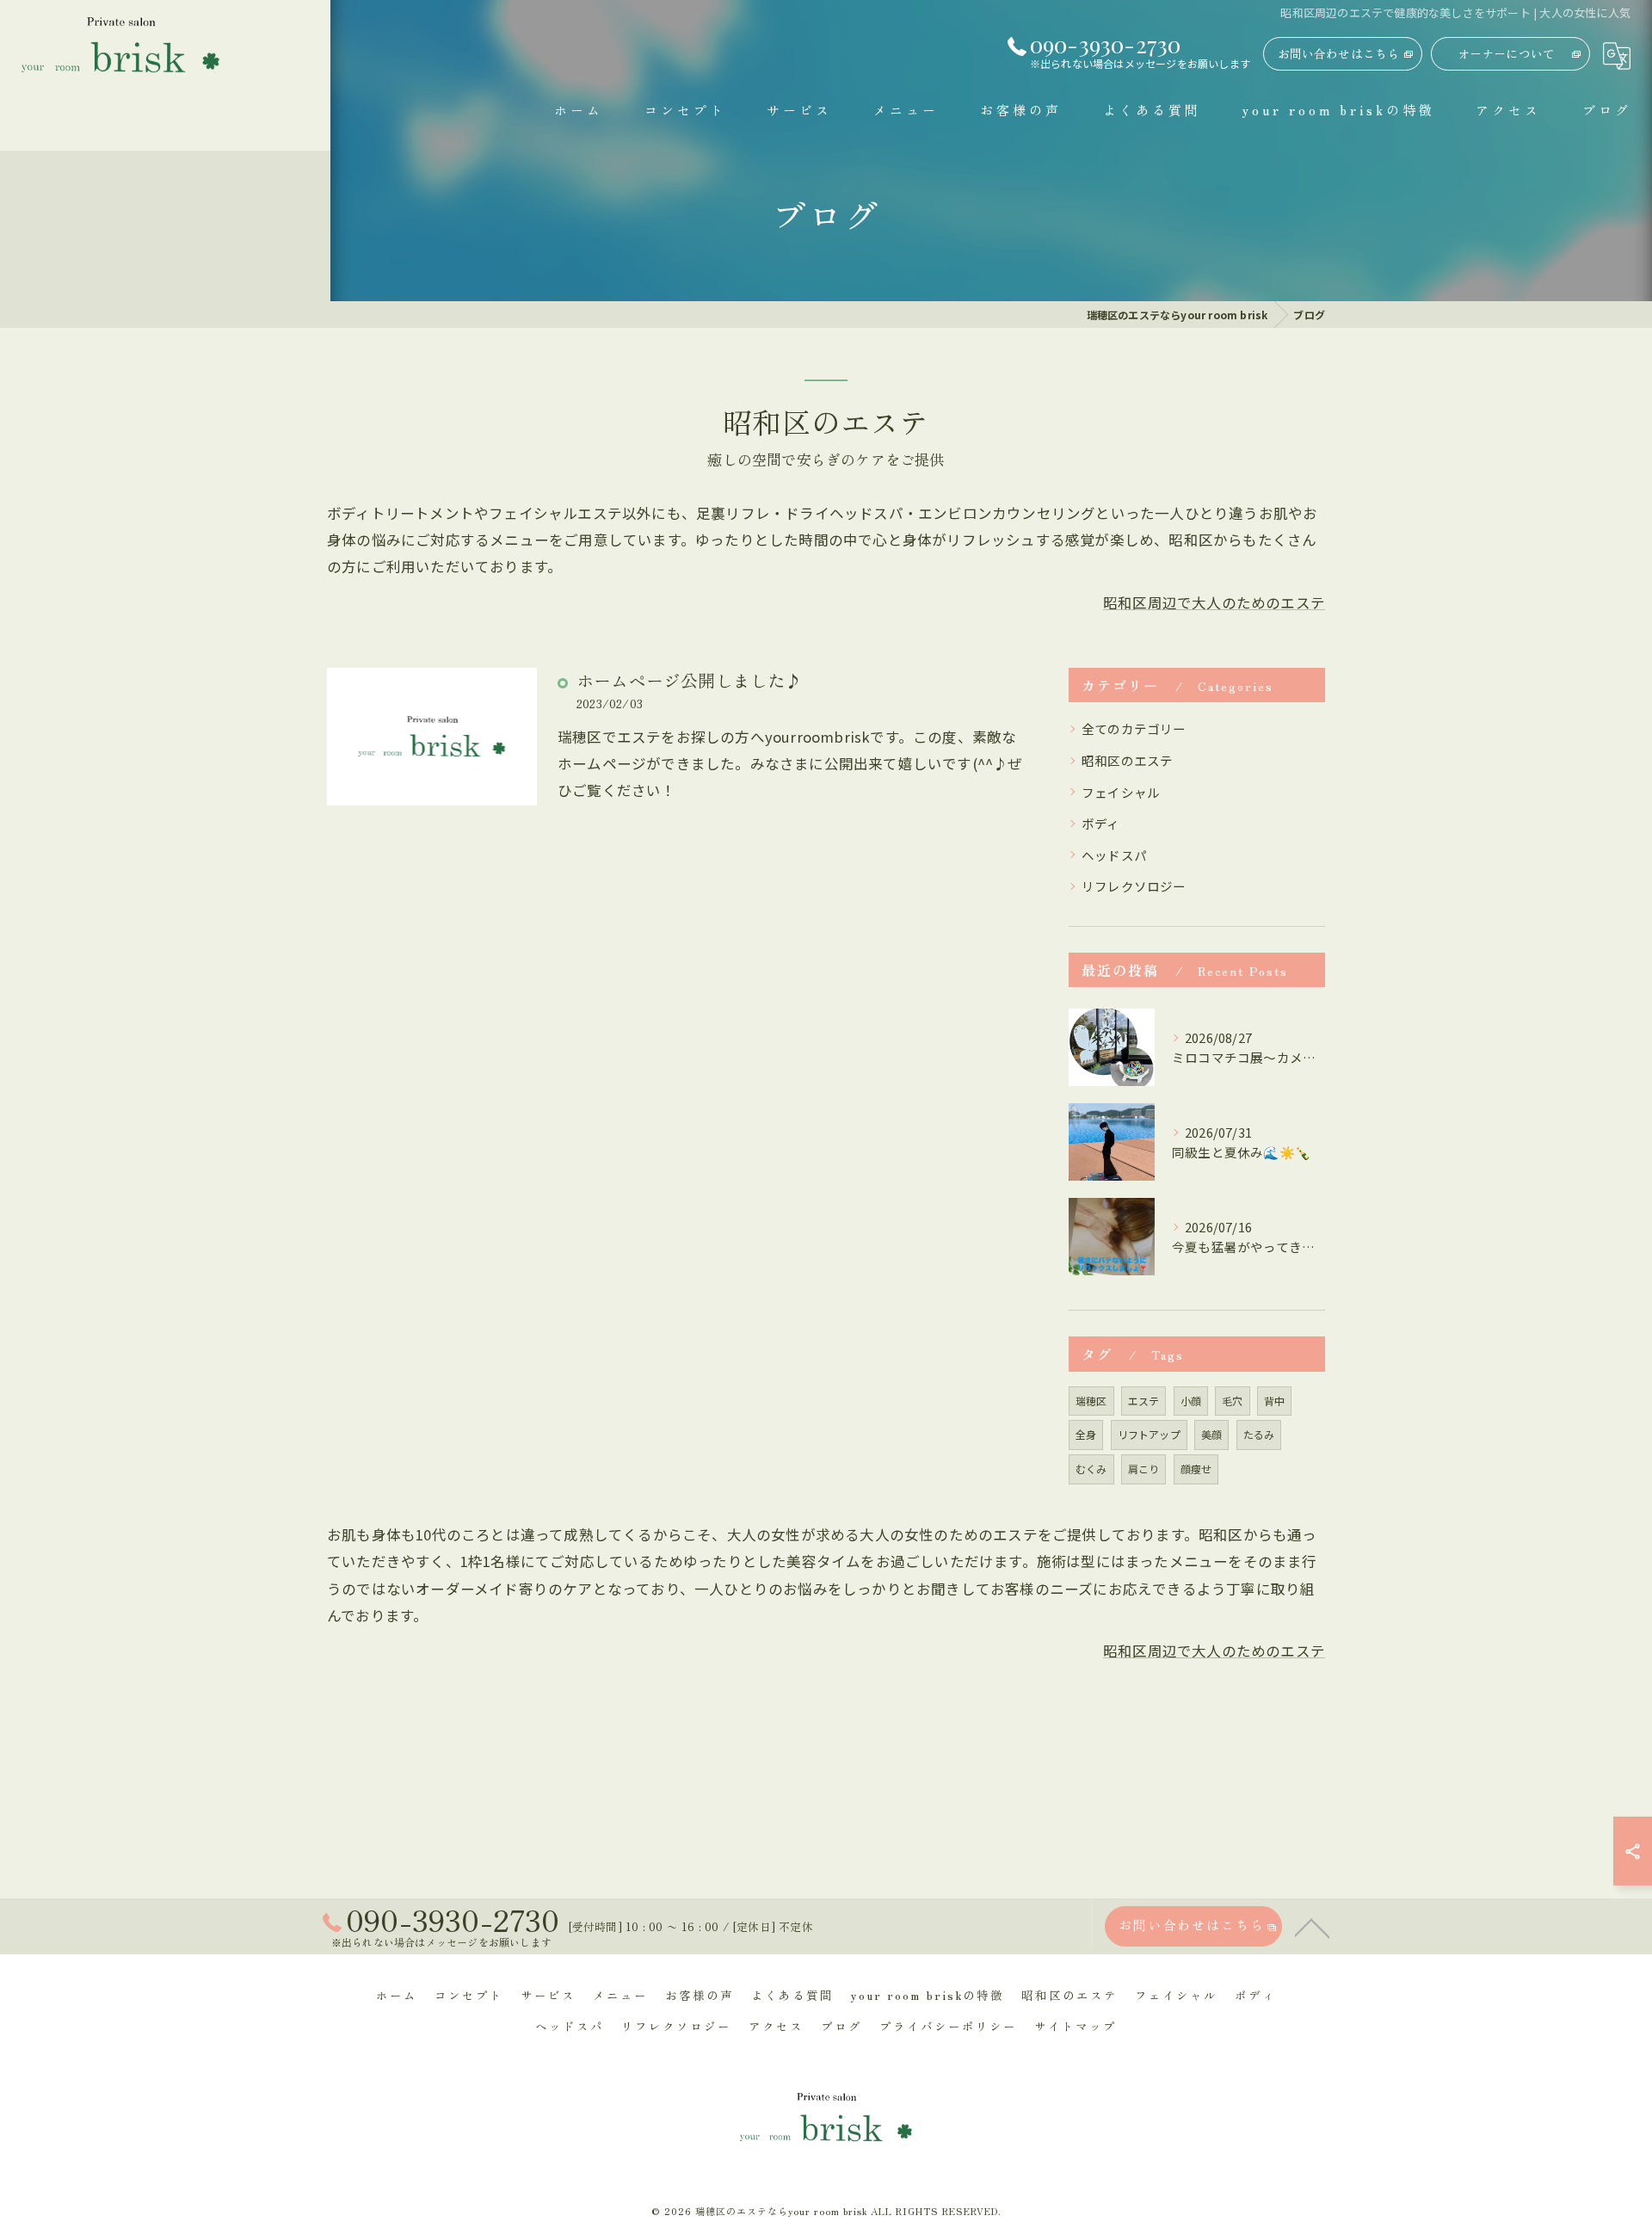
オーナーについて (1507, 53)
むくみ (1091, 1469)
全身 (1086, 1434)
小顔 (1191, 1401)
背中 (1274, 1401)
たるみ (1259, 1434)
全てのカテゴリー (1134, 728)
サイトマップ (1076, 2026)
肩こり (1144, 1469)
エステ (1144, 1401)
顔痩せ (1196, 1469)
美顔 (1211, 1434)
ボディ (1101, 823)
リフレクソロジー (1134, 886)
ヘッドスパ (1114, 855)
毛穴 (1232, 1401)
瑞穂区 (1091, 1401)
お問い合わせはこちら (1339, 53)
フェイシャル (1121, 792)
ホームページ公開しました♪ (690, 680)
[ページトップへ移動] (1312, 1927)
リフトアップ (1149, 1434)
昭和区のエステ (1127, 760)
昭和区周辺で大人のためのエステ (1214, 602)
